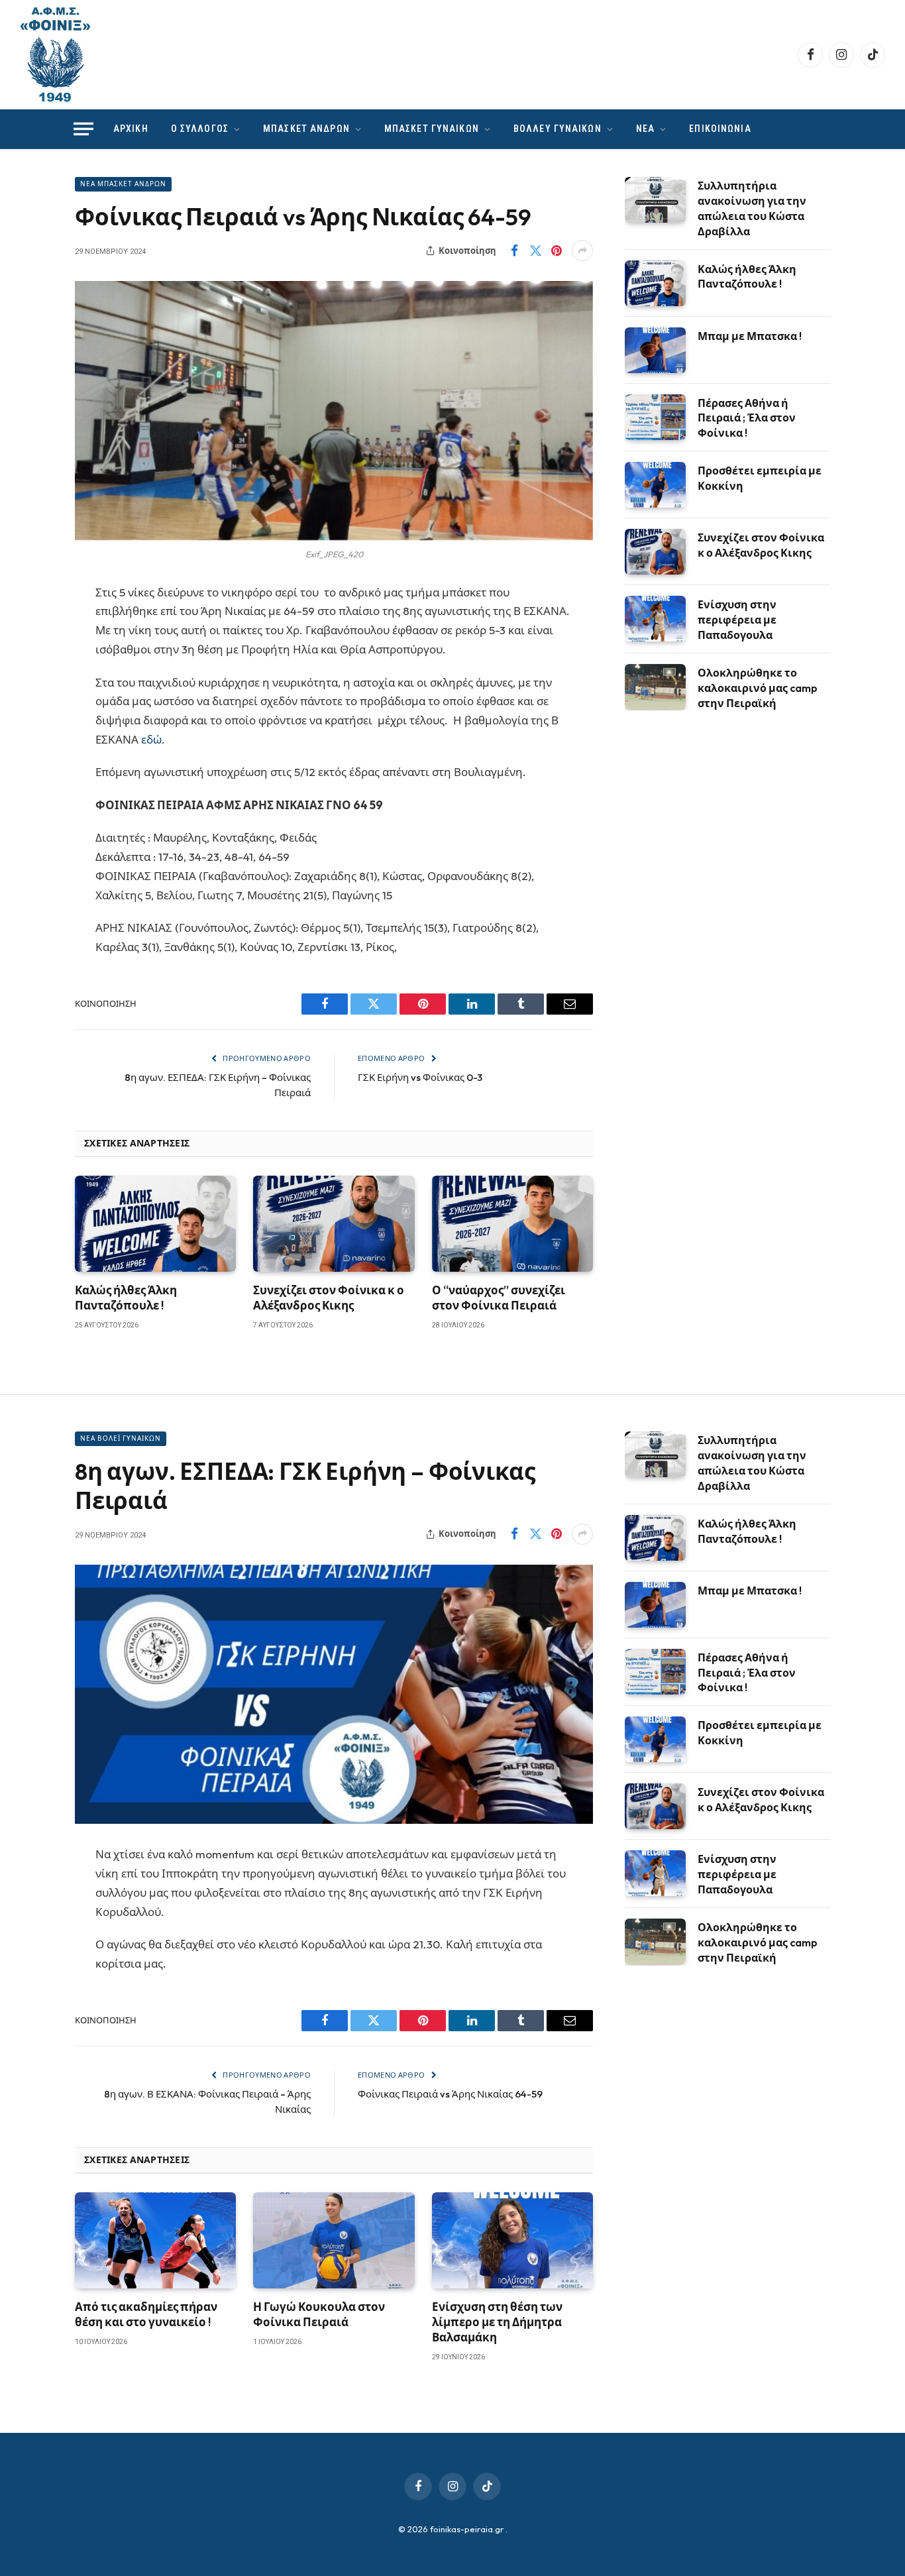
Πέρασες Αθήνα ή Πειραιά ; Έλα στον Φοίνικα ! (747, 418)
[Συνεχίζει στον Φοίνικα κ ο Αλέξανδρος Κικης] (334, 1224)
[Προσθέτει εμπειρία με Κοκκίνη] (655, 485)
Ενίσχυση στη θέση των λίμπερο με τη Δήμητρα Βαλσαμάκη (497, 2322)
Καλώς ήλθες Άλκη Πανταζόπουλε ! (126, 1298)
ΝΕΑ (645, 129)
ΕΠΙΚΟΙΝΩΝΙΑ (720, 129)
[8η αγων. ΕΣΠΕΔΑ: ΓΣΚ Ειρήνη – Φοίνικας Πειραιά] (334, 1694)
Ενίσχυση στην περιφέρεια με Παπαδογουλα (737, 620)
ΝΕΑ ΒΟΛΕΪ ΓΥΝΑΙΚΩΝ (121, 1438)
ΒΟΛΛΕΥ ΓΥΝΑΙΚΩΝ (558, 129)
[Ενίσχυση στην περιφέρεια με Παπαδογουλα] (655, 619)
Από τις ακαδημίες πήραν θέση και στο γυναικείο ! (146, 2314)
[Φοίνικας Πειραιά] (55, 55)
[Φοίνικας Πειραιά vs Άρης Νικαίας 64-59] (334, 411)
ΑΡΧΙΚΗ (131, 129)
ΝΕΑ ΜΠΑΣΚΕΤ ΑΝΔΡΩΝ (123, 184)
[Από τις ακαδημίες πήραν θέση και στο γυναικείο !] (155, 2240)
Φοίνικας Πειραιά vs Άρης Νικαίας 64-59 (450, 2094)
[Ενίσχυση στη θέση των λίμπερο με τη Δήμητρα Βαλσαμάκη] (512, 2240)
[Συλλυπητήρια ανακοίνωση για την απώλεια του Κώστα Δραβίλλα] (655, 200)
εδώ (151, 739)
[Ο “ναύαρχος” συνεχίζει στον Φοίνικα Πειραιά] (512, 1224)
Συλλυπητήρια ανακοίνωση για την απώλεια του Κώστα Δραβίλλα (752, 208)
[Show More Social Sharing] (582, 251)
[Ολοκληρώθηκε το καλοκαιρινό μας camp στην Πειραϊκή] (655, 687)
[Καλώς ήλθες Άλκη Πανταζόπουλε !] (155, 1224)
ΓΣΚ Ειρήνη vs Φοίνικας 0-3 (420, 1077)
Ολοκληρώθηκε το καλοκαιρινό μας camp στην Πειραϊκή (758, 688)
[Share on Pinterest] (557, 251)
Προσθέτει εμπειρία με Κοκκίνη (760, 478)
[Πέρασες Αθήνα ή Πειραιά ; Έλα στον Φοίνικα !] (655, 417)
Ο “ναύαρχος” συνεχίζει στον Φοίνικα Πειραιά (499, 1298)
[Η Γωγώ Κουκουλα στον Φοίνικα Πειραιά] (334, 2240)
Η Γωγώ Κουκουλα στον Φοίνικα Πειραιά (319, 2314)
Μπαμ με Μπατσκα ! (750, 336)
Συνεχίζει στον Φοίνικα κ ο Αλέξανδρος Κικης (329, 1298)
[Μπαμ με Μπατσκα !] (655, 350)
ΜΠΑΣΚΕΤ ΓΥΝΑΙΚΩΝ (432, 129)
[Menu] (83, 129)
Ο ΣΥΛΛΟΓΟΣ (200, 129)
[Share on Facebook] (514, 251)
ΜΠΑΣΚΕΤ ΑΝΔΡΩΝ (306, 129)
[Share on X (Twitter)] (535, 251)
